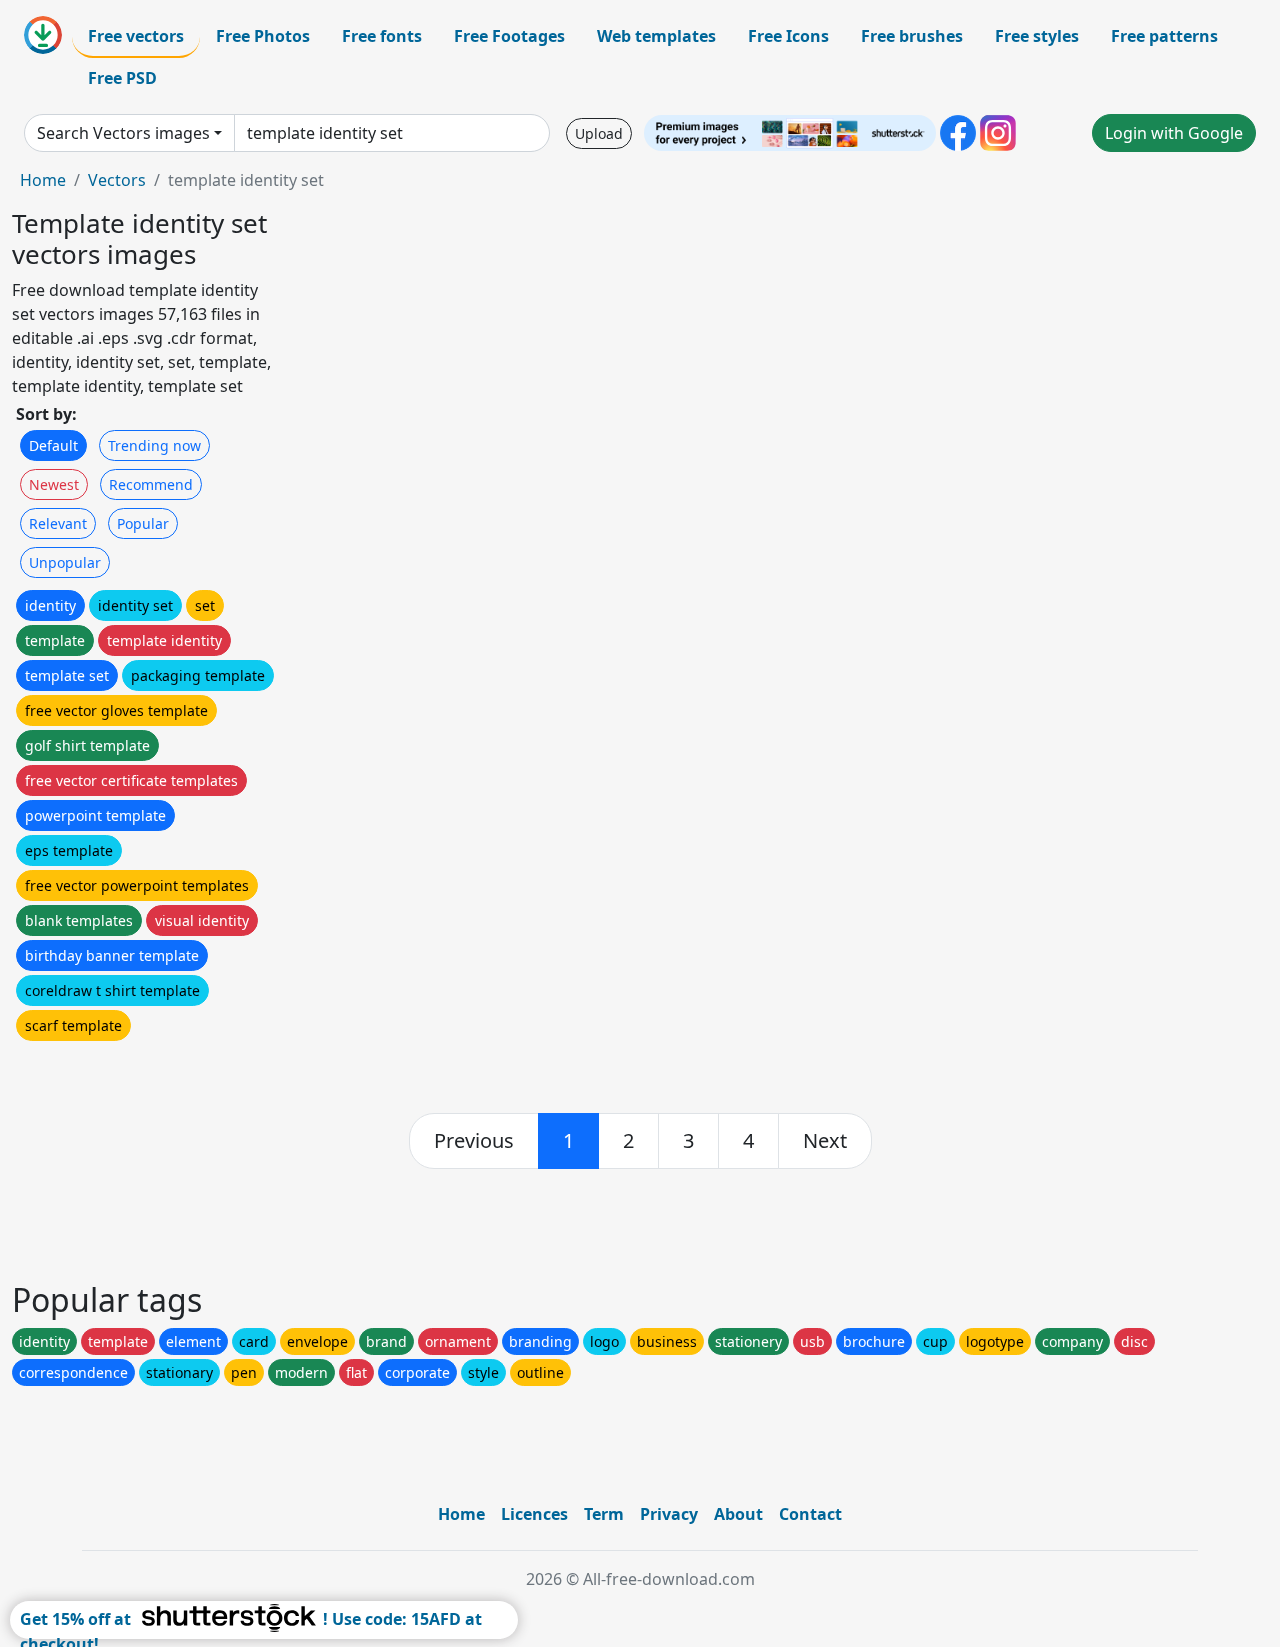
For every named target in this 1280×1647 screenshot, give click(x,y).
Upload (599, 133)
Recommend (151, 484)
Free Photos (263, 36)
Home (43, 180)
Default (53, 445)
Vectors (117, 180)
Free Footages (509, 36)
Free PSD (122, 78)
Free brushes (912, 36)
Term (604, 1514)
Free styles (1037, 36)
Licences (534, 1514)
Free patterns (1164, 36)
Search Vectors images (123, 133)
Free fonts (382, 36)
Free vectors (136, 36)
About (738, 1514)
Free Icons (788, 36)
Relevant (58, 523)
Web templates (656, 36)
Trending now (154, 445)
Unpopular (65, 562)
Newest (54, 484)
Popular (143, 523)
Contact (810, 1514)
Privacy (669, 1514)
